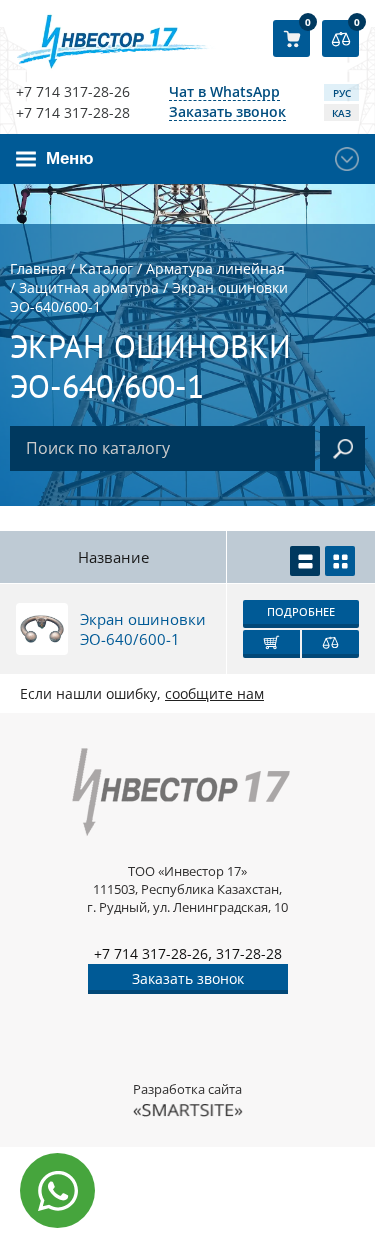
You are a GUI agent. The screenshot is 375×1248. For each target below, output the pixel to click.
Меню (70, 158)
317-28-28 (249, 953)
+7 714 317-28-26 (73, 92)
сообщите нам (214, 693)
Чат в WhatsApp (224, 92)
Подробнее (301, 611)
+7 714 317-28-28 (73, 113)
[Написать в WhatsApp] (57, 1190)
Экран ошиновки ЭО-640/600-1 (143, 629)
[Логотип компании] (116, 41)
